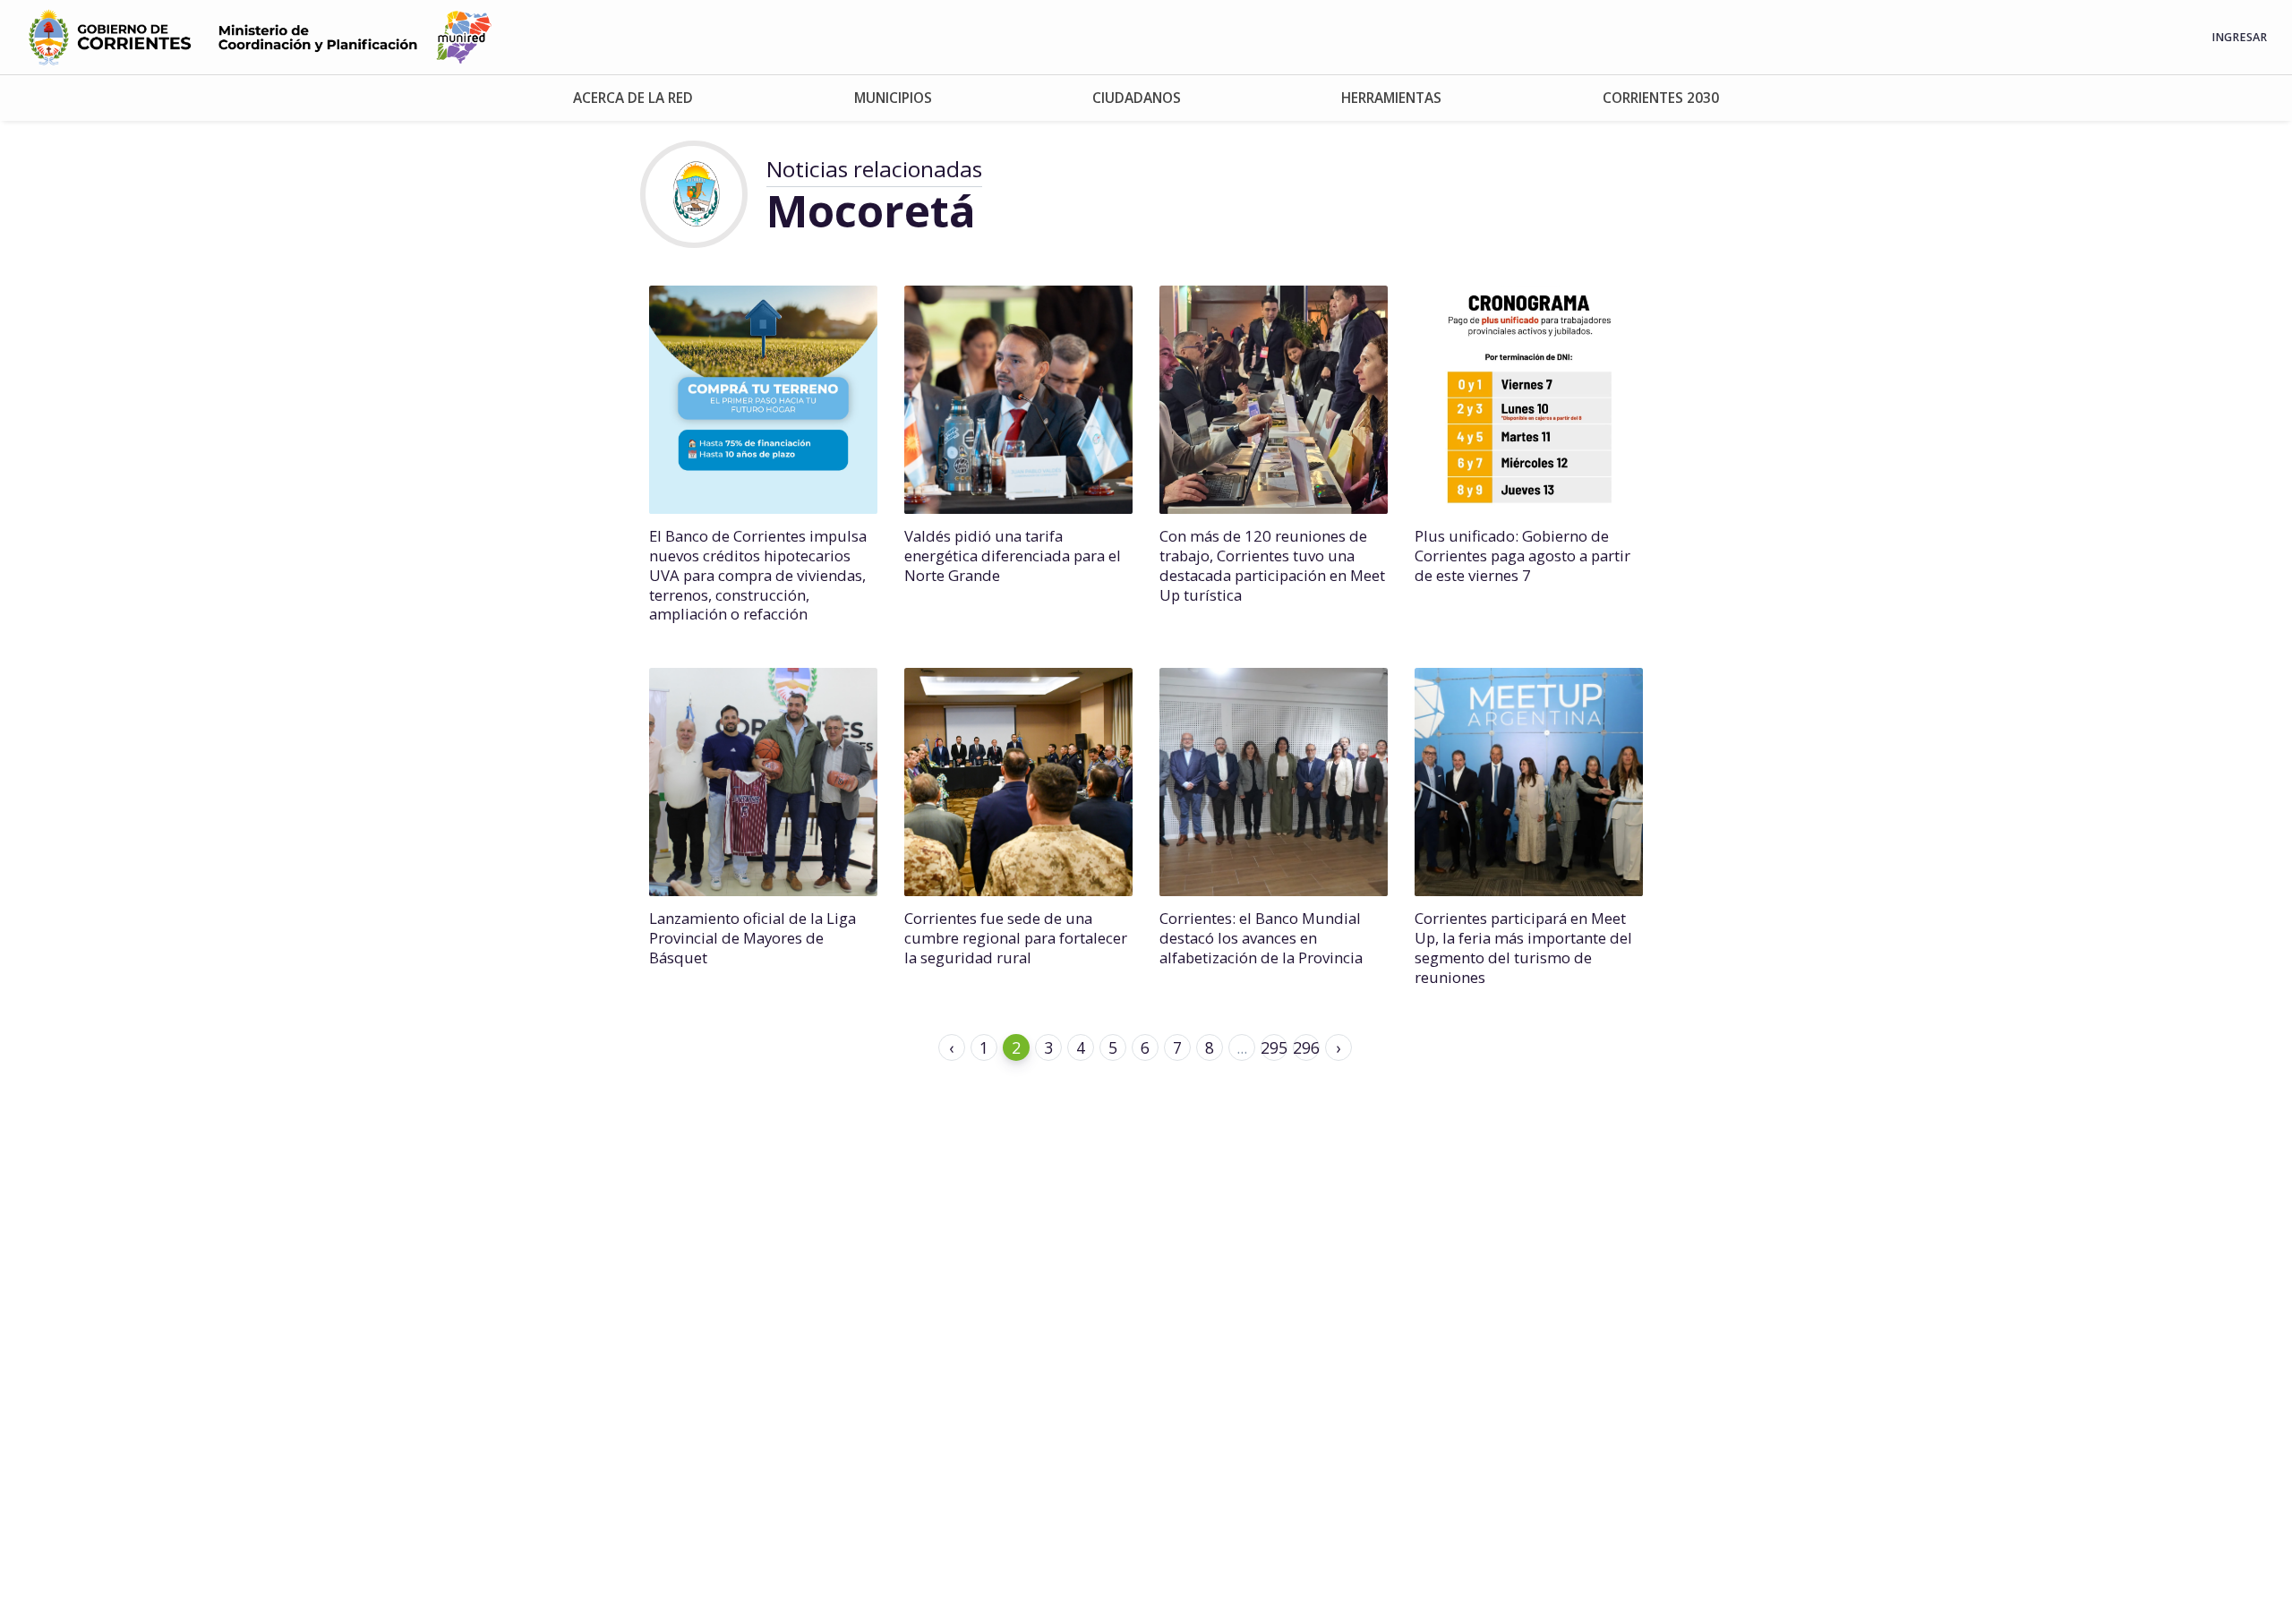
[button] (633, 98)
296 (1306, 1047)
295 (1274, 1047)
